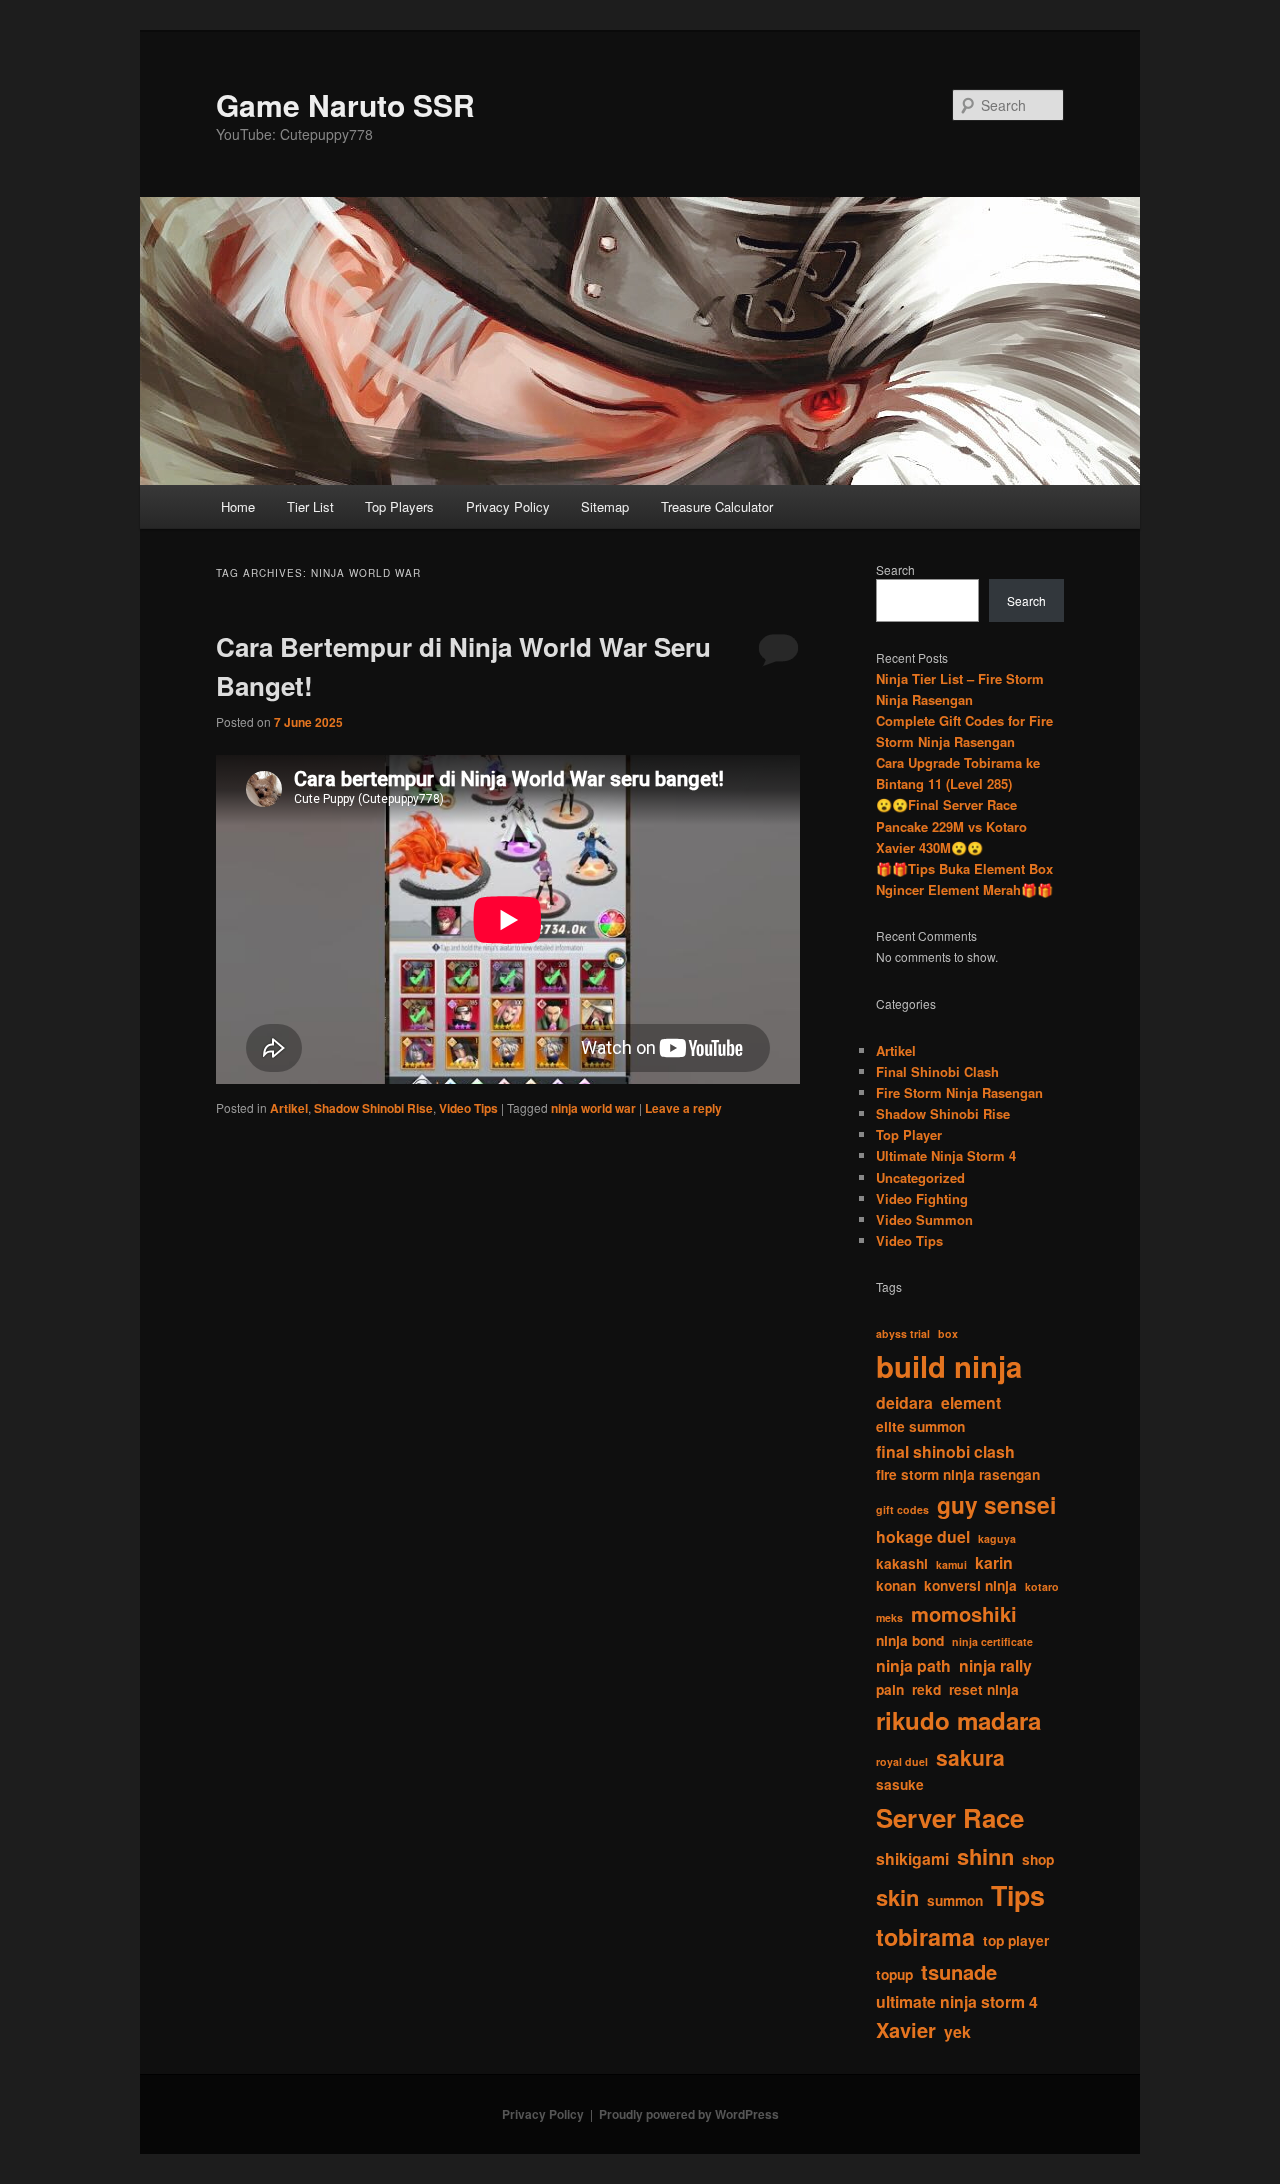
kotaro (1042, 1586)
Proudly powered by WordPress (689, 2114)
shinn (985, 1856)
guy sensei (996, 1504)
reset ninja (984, 1689)
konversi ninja (970, 1585)
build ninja (949, 1366)
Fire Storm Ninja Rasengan (959, 1092)
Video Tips (468, 1108)
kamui (951, 1564)
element (971, 1402)
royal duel (902, 1761)
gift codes (902, 1509)
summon (955, 1900)
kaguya (997, 1538)
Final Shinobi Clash (937, 1071)
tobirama (925, 1936)
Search (895, 569)
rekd (926, 1689)
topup (894, 1974)
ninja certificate (992, 1641)
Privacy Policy (508, 506)
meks (889, 1617)
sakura (970, 1757)
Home (238, 506)
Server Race (950, 1817)
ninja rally (995, 1665)
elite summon (920, 1426)
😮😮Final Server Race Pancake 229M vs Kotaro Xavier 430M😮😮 (951, 825)
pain (890, 1689)
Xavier (906, 2029)
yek (957, 2031)
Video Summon (924, 1219)
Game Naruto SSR (345, 104)
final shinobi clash (945, 1451)
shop (1038, 1859)
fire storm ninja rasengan (958, 1474)
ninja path (913, 1665)
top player (1016, 1940)
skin (897, 1897)
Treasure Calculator (717, 506)
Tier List (310, 506)
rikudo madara (958, 1720)
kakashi (902, 1563)
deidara (904, 1402)
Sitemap (605, 506)
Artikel (289, 1108)
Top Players (399, 506)
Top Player (909, 1134)
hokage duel (923, 1536)
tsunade (959, 1971)
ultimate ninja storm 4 (957, 2001)
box (948, 1333)
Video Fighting (922, 1198)
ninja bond (910, 1640)
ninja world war (593, 1108)
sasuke (900, 1784)
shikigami (912, 1858)
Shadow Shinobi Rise (373, 1108)
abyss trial (903, 1333)
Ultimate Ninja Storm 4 (946, 1155)
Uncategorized (920, 1177)
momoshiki (964, 1613)
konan (896, 1585)
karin (994, 1562)
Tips (1018, 1895)
